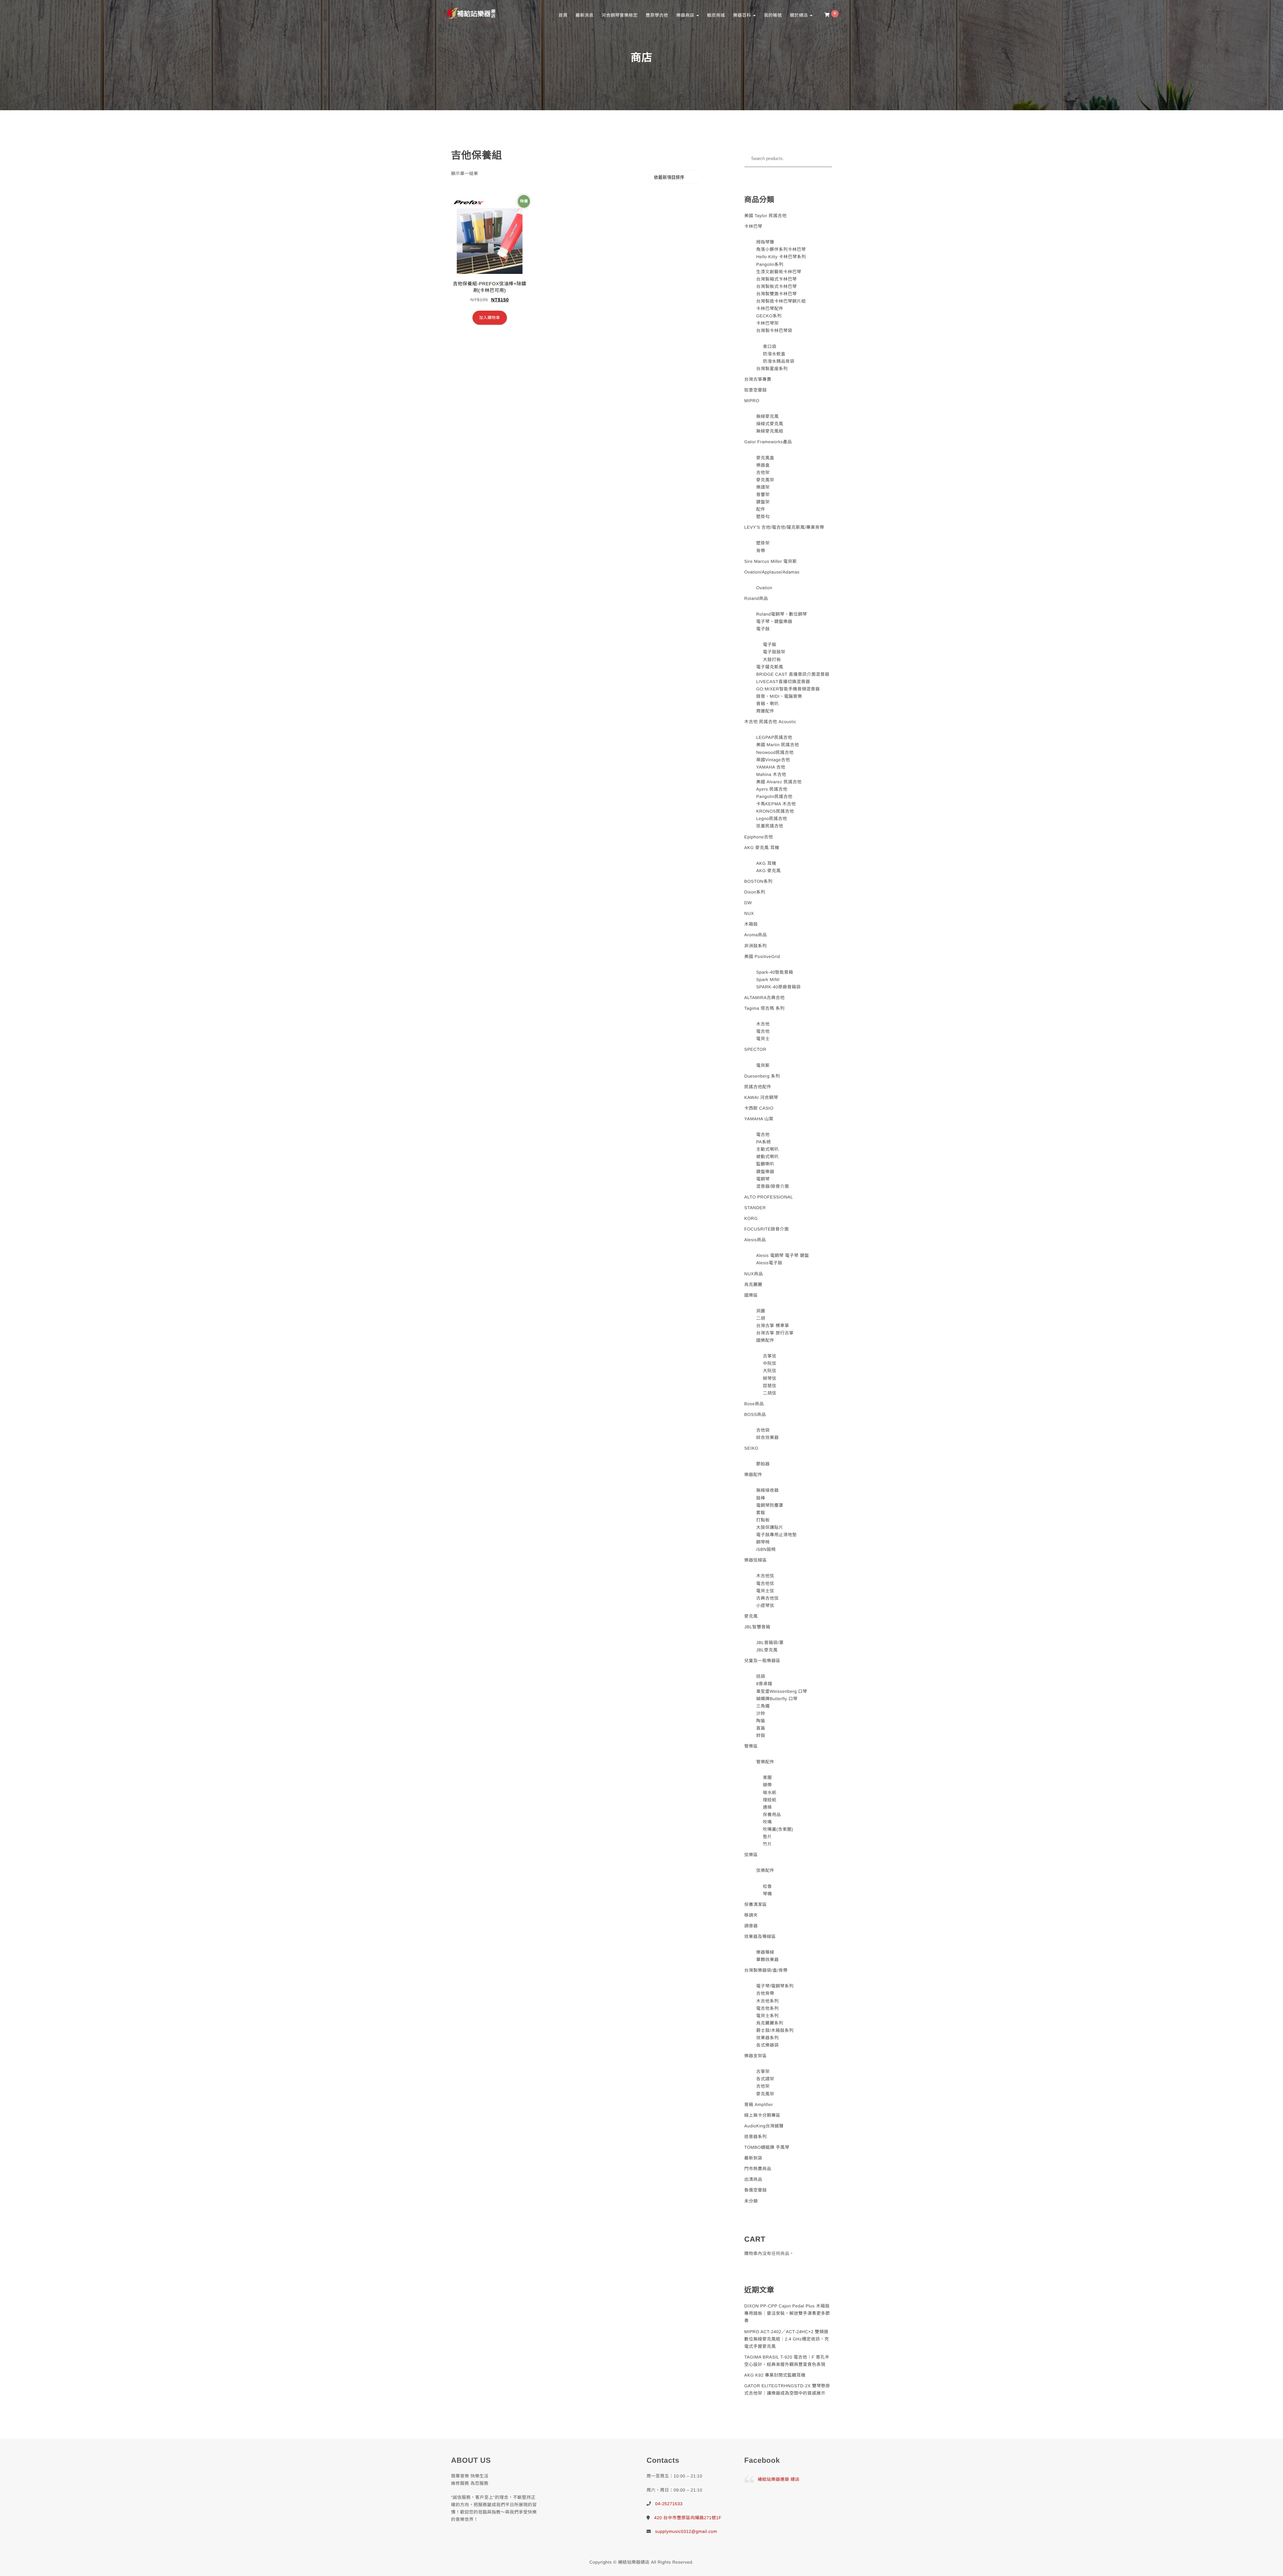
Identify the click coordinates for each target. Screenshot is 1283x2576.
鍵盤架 (763, 502)
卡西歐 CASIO (759, 1108)
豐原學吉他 (657, 15)
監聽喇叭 (765, 1164)
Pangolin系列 (770, 264)
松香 (767, 1886)
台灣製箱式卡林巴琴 (776, 279)
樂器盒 (763, 465)
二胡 (761, 1318)
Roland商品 (756, 598)
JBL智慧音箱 (757, 1627)
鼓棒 (761, 1498)
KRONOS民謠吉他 (775, 811)
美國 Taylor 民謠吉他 (766, 216)
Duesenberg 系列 (762, 1076)
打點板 (763, 1520)
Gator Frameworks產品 (768, 442)
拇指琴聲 (765, 242)
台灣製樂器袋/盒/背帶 (766, 1970)
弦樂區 (751, 1855)
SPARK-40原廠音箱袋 (778, 987)
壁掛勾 (763, 517)
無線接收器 (767, 1490)
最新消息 (584, 15)
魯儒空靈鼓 (756, 2190)
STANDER (755, 1208)
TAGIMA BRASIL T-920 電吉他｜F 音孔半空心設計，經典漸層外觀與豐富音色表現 (787, 2361)
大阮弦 (770, 1371)
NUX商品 (754, 1274)
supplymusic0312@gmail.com (686, 2531)
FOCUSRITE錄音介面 (767, 1229)
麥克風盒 (765, 458)
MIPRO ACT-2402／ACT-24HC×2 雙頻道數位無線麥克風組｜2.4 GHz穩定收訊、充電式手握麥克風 (787, 2339)
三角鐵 (763, 1706)
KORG (751, 1218)
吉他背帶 (765, 1993)
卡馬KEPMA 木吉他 (776, 804)
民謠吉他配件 (758, 1087)
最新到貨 (753, 2158)
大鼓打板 (772, 660)
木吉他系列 (767, 2001)
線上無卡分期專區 (762, 2115)
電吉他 (763, 1031)
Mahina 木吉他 (771, 774)
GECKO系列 (769, 316)
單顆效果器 (767, 1960)
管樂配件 (765, 1762)
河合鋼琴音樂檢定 (619, 15)
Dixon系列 (755, 892)
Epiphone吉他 (759, 837)
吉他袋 (763, 1430)
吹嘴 (767, 1822)
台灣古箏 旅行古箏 (775, 1333)
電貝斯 (763, 1065)
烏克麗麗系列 (770, 2023)
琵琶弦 (770, 1386)
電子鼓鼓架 (774, 652)
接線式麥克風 (770, 424)
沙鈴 (761, 1713)
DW (748, 903)
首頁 (563, 15)
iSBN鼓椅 (766, 1549)
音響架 (763, 495)
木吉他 (763, 1024)
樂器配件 (753, 1475)
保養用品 (772, 1815)
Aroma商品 (756, 935)
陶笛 (761, 1721)
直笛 (761, 1728)
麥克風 (751, 1616)
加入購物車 (490, 318)
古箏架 (763, 2071)
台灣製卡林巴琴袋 (774, 331)
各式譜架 (765, 2079)
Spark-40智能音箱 (775, 972)
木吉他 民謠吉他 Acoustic (770, 722)
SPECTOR (755, 1049)
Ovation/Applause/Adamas (772, 572)
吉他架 (763, 472)
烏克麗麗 (753, 1284)
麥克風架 (765, 480)
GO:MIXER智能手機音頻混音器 (788, 689)
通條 (767, 1807)
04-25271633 (669, 2504)
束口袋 (770, 347)
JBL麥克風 (767, 1650)
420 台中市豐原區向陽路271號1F (688, 2518)
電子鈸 (770, 645)
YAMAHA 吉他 (771, 767)
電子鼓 (763, 629)
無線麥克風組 (770, 431)
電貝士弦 (765, 1591)
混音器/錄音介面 (773, 1186)
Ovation (764, 588)
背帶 (761, 551)
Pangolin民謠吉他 (774, 796)
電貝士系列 (767, 2016)
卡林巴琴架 (767, 323)
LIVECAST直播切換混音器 (783, 682)
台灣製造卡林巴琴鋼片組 (781, 301)
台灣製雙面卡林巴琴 (776, 294)
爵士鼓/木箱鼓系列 (775, 2030)
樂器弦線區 (756, 1560)
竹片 (767, 1844)
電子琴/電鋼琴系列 (775, 1986)
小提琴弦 (765, 1605)
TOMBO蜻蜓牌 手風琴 (767, 2147)
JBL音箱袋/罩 (770, 1643)
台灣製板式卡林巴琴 (776, 286)
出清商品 (753, 2179)
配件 (761, 509)
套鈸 (761, 1513)
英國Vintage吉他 (773, 760)
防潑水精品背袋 (779, 361)
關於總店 (800, 15)
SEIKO (751, 1448)
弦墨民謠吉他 (770, 826)
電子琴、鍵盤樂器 (774, 621)
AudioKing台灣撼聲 (764, 2126)
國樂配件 (765, 1340)
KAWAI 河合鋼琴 (761, 1097)
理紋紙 (770, 1800)
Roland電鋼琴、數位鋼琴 (781, 614)
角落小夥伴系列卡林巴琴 (781, 249)
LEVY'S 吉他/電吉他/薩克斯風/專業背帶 (784, 527)
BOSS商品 (755, 1414)
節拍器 (763, 1464)
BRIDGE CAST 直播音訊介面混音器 (793, 674)
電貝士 (763, 1039)
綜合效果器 (767, 1437)
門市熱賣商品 (758, 2169)
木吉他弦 (765, 1576)
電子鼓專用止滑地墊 (776, 1535)
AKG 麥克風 (768, 871)
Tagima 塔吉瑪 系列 (765, 1008)
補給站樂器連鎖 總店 (779, 2479)
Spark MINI (768, 980)
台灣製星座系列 (772, 369)
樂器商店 (686, 15)
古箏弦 (770, 1356)
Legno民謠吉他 (772, 819)
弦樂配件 (765, 1870)
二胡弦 (770, 1393)
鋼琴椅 (763, 1542)
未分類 (751, 2201)
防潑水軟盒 (774, 354)
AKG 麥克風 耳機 (762, 848)
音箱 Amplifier (759, 2105)
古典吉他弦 (767, 1598)
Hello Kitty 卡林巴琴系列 (781, 257)
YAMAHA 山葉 (759, 1119)
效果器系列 (767, 2038)
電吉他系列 (767, 2008)
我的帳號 (773, 15)
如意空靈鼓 (756, 390)
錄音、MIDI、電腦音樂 (779, 696)
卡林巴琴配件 (770, 308)
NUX (749, 913)
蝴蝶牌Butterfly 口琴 (777, 1699)
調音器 (751, 1926)
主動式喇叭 (767, 1149)
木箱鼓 (751, 924)
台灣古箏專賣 (758, 379)
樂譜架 (763, 487)
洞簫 (761, 1311)
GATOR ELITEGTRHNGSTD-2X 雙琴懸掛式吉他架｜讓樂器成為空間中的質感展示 (787, 2389)
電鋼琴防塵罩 (770, 1505)
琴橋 (767, 1894)
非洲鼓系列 (756, 946)
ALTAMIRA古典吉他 (765, 998)
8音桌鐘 (764, 1684)
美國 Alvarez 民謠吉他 (779, 782)
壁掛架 (763, 543)
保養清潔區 (756, 1904)
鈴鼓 (761, 1735)
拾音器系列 (756, 2137)
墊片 (767, 1837)
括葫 (761, 1676)
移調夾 (751, 1915)
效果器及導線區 (760, 1937)
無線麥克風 (767, 416)
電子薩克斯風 (770, 667)
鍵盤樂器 (765, 1172)
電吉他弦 (765, 1583)
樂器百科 (743, 15)
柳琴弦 (770, 1378)
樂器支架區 (756, 2056)
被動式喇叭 (767, 1157)
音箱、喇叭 (767, 704)
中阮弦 (770, 1363)
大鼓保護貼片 (770, 1527)
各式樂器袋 (767, 2045)
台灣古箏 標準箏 (773, 1326)
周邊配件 (765, 711)
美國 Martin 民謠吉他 (777, 745)
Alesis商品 (755, 1240)
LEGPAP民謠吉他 (774, 737)
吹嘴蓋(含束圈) (778, 1829)
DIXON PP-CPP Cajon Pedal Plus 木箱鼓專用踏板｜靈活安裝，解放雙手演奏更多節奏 (787, 2313)
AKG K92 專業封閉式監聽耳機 (775, 2375)
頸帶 (767, 1785)
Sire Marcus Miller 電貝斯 (771, 561)
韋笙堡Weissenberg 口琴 (782, 1691)
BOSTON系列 (759, 881)
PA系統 (763, 1142)
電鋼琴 (763, 1179)
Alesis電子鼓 (769, 1263)
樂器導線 (765, 1952)
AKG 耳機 (766, 863)
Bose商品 (754, 1404)
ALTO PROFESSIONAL (769, 1197)
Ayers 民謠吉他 (772, 789)
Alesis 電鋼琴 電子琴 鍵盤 (782, 1255)
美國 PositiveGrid (762, 956)
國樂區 (751, 1295)
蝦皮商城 (716, 15)
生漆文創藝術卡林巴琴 (779, 272)
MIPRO (752, 401)
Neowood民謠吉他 (775, 752)
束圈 (767, 1778)
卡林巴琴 (753, 226)
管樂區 (751, 1746)
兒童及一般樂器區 (762, 1661)
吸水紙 (770, 1793)
